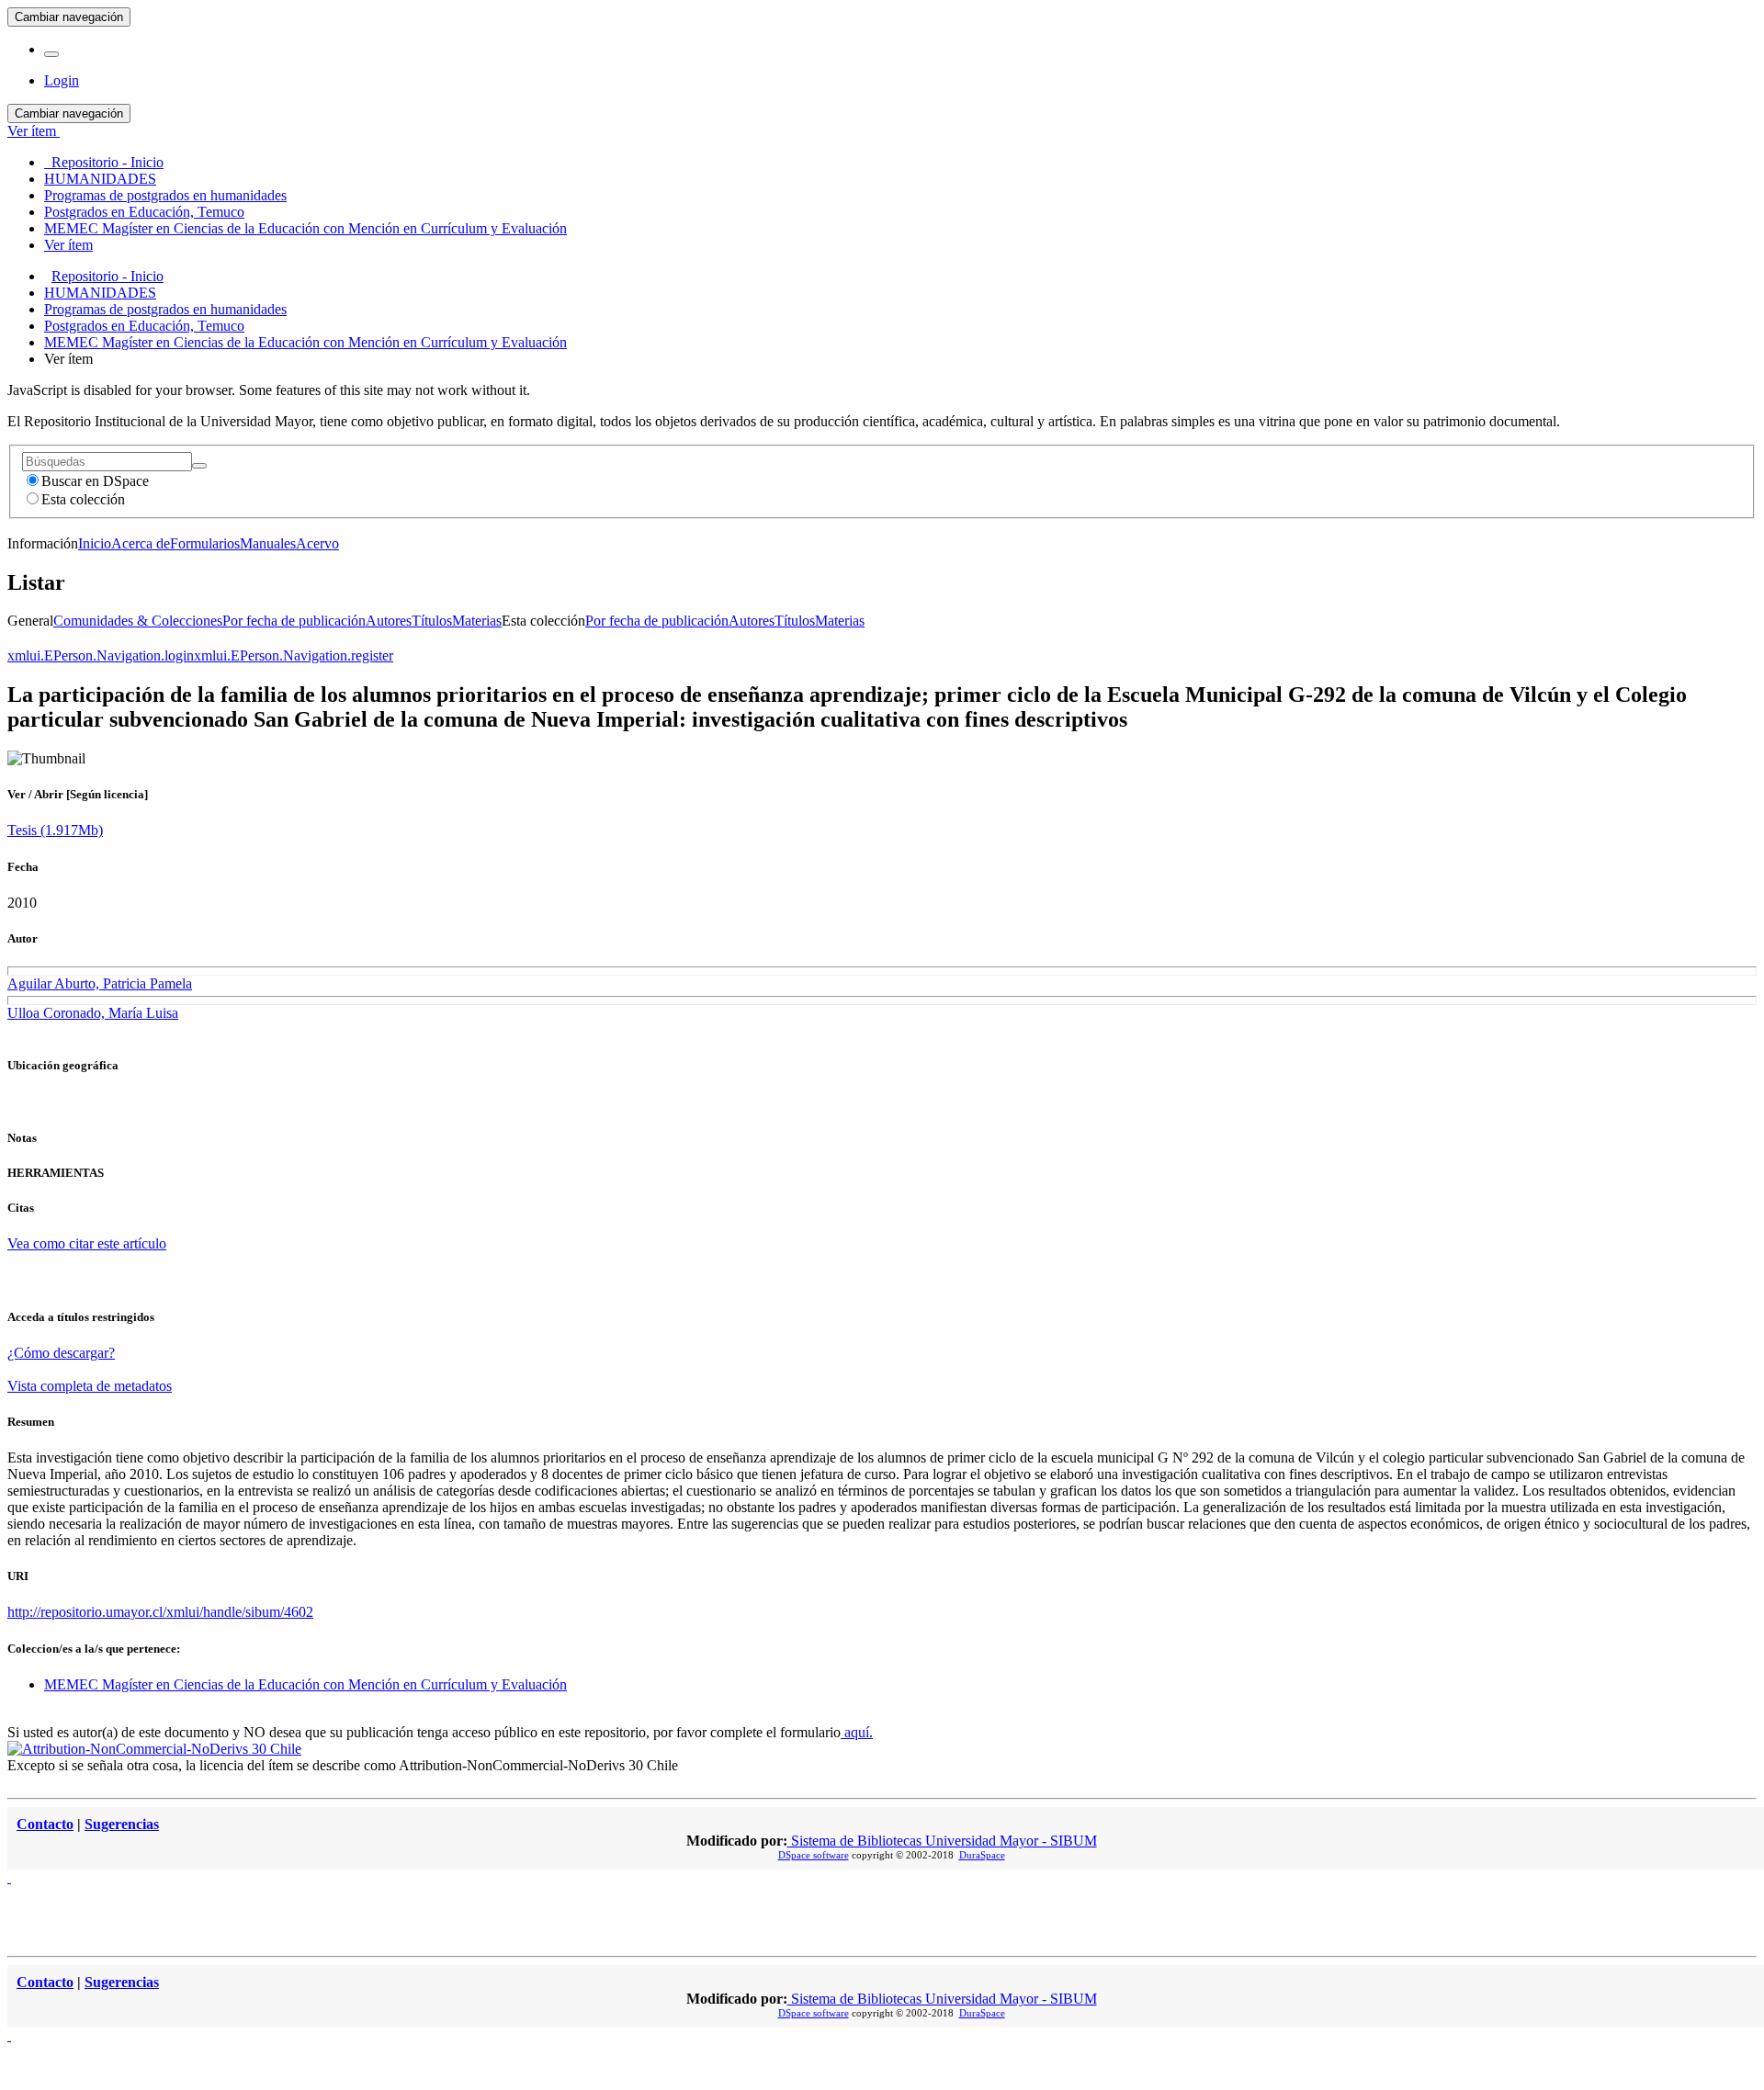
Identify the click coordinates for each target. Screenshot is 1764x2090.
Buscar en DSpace (95, 481)
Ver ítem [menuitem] (68, 245)
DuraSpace (982, 1855)
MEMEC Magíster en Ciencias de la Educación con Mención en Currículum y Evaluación (305, 342)
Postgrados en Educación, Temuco (144, 326)
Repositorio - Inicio (107, 276)
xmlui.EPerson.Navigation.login (101, 655)
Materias (477, 621)
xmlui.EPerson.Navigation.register (294, 655)
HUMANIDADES (100, 293)
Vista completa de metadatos (90, 1386)
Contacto (45, 1824)
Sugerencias (122, 1824)
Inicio (95, 543)
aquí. (857, 1732)
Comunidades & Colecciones (138, 621)
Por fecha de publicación (294, 621)
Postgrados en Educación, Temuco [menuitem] (144, 212)
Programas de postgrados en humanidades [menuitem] (165, 195)
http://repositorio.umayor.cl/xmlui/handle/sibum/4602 (160, 1612)
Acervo (317, 543)
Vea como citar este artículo (87, 1243)
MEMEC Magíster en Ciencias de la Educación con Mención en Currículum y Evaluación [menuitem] (305, 228)
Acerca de (141, 543)
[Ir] (199, 466)
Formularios (205, 543)
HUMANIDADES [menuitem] (100, 179)
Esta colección (83, 499)
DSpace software (814, 1855)
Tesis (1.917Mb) (55, 830)
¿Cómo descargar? (61, 1353)
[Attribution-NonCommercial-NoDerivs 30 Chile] (154, 1749)
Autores (389, 621)
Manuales (268, 543)
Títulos (432, 621)
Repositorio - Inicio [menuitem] (104, 162)
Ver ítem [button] (34, 131)
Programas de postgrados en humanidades (165, 309)
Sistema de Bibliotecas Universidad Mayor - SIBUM (942, 1841)
